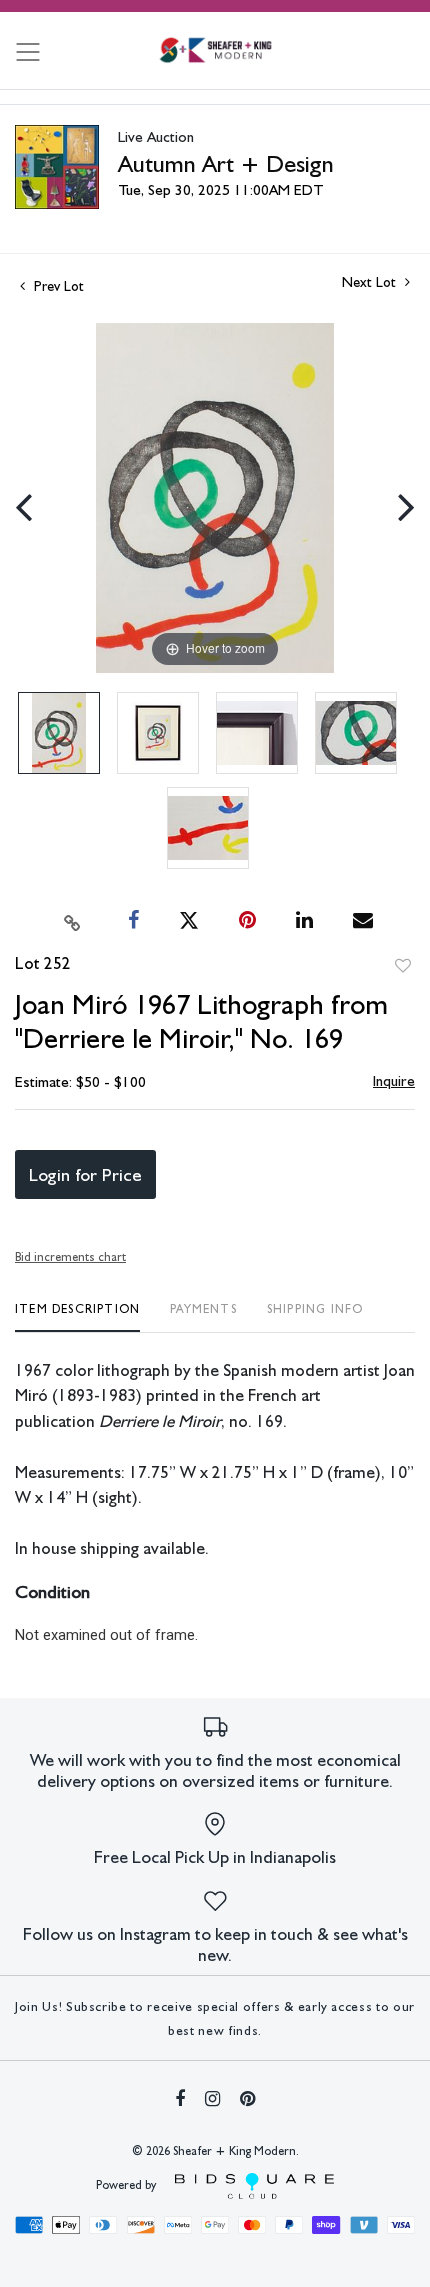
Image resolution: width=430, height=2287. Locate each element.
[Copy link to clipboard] (73, 921)
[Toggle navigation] (28, 52)
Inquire (394, 1081)
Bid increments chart (70, 1257)
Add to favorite (403, 966)
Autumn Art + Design (226, 163)
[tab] (77, 1316)
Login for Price (85, 1174)
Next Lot (371, 282)
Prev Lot (57, 286)
